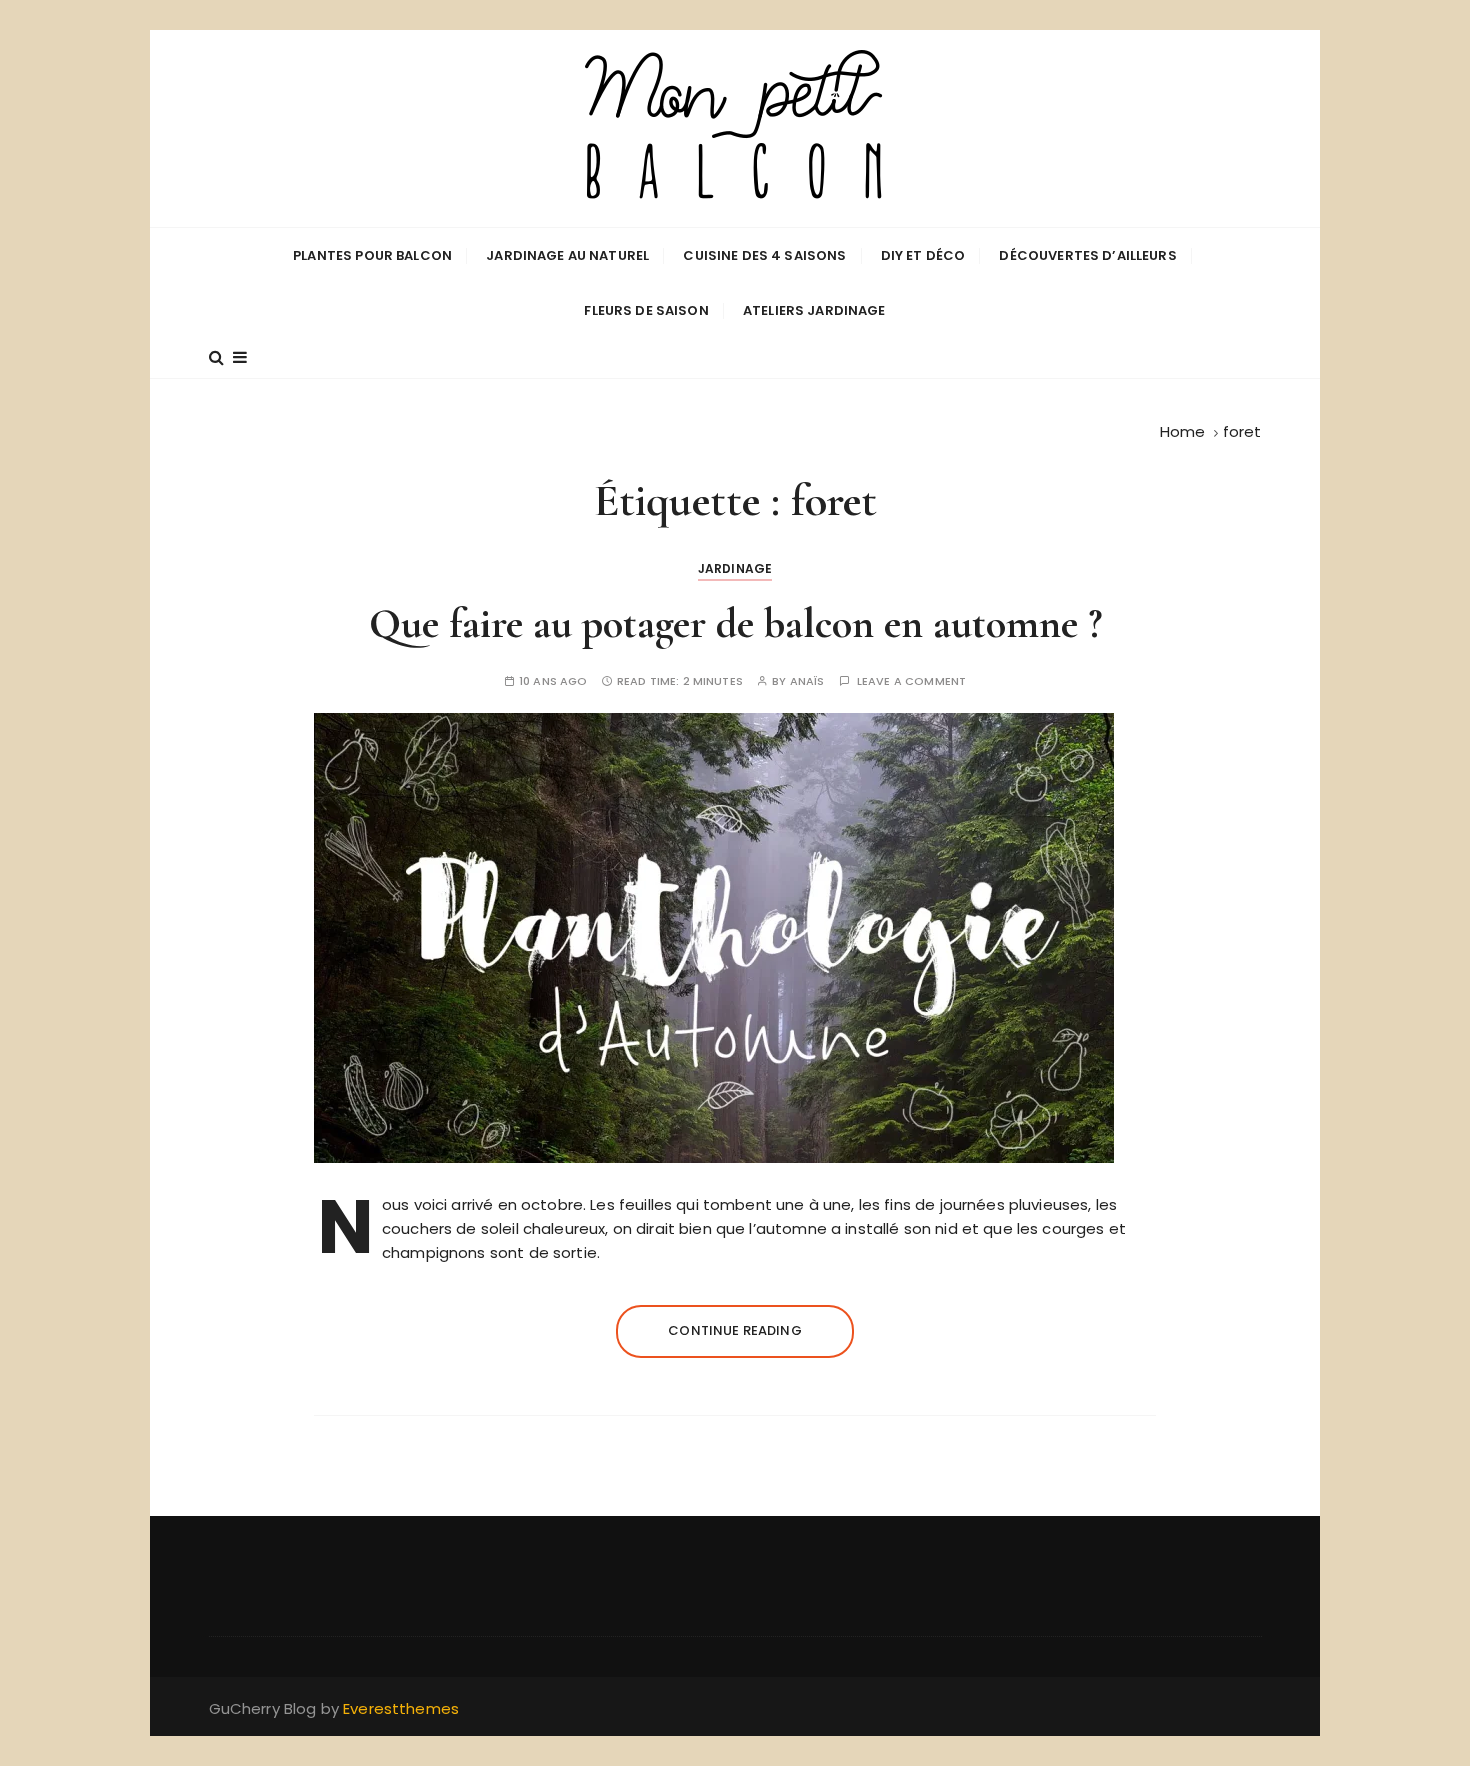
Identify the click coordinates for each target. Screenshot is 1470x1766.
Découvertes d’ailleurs (1087, 255)
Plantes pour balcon (372, 255)
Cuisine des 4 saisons (764, 255)
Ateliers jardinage (814, 310)
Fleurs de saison (646, 310)
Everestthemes (401, 1708)
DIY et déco (923, 255)
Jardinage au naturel (567, 255)
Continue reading (734, 1330)
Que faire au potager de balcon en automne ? (735, 623)
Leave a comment (911, 681)
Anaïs (807, 681)
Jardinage (735, 568)
